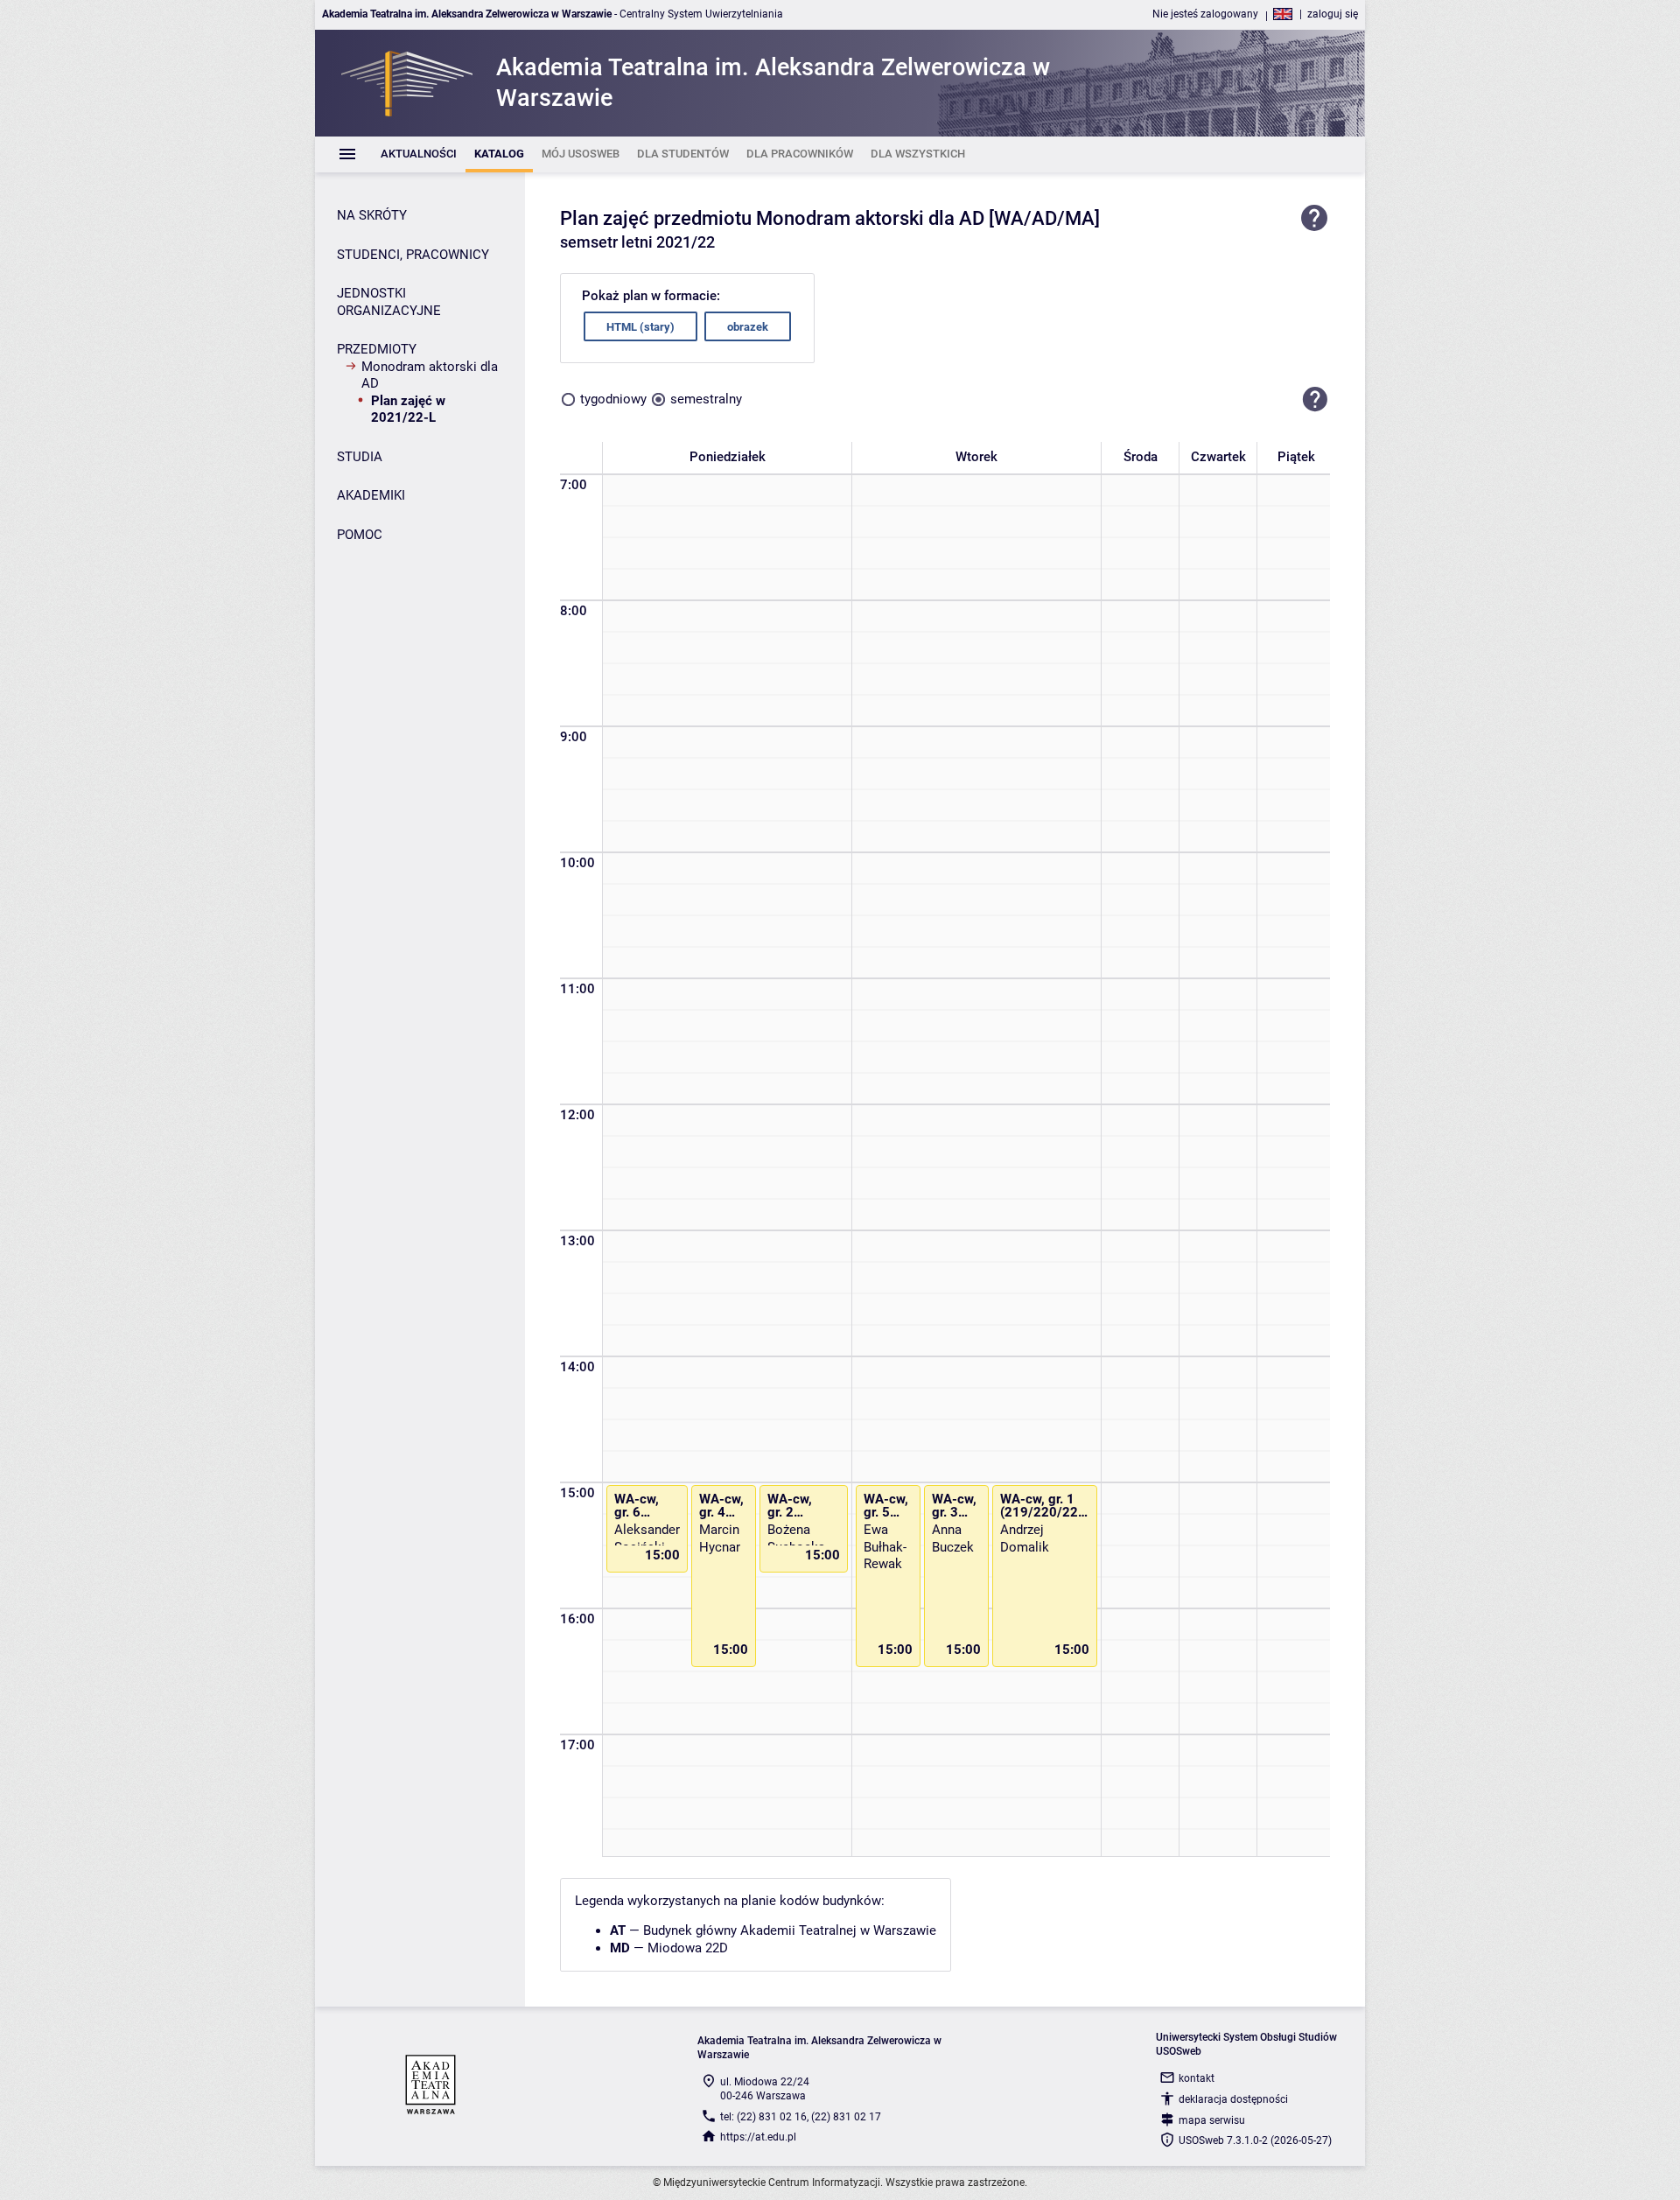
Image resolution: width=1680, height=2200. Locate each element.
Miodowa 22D (688, 1948)
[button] (1315, 399)
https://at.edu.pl (758, 2137)
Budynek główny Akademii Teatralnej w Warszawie (790, 1930)
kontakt (1197, 2078)
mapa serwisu (1212, 2120)
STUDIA (360, 457)
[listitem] (419, 154)
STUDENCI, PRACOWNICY (413, 255)
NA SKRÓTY (372, 215)
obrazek (748, 327)
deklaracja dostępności (1233, 2099)
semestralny (706, 399)
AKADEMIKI (371, 495)
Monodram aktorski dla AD (430, 375)
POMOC (360, 535)
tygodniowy (613, 399)
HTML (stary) (640, 327)
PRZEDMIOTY (377, 349)
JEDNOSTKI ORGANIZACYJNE (389, 302)
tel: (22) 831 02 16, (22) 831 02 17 (801, 2117)
